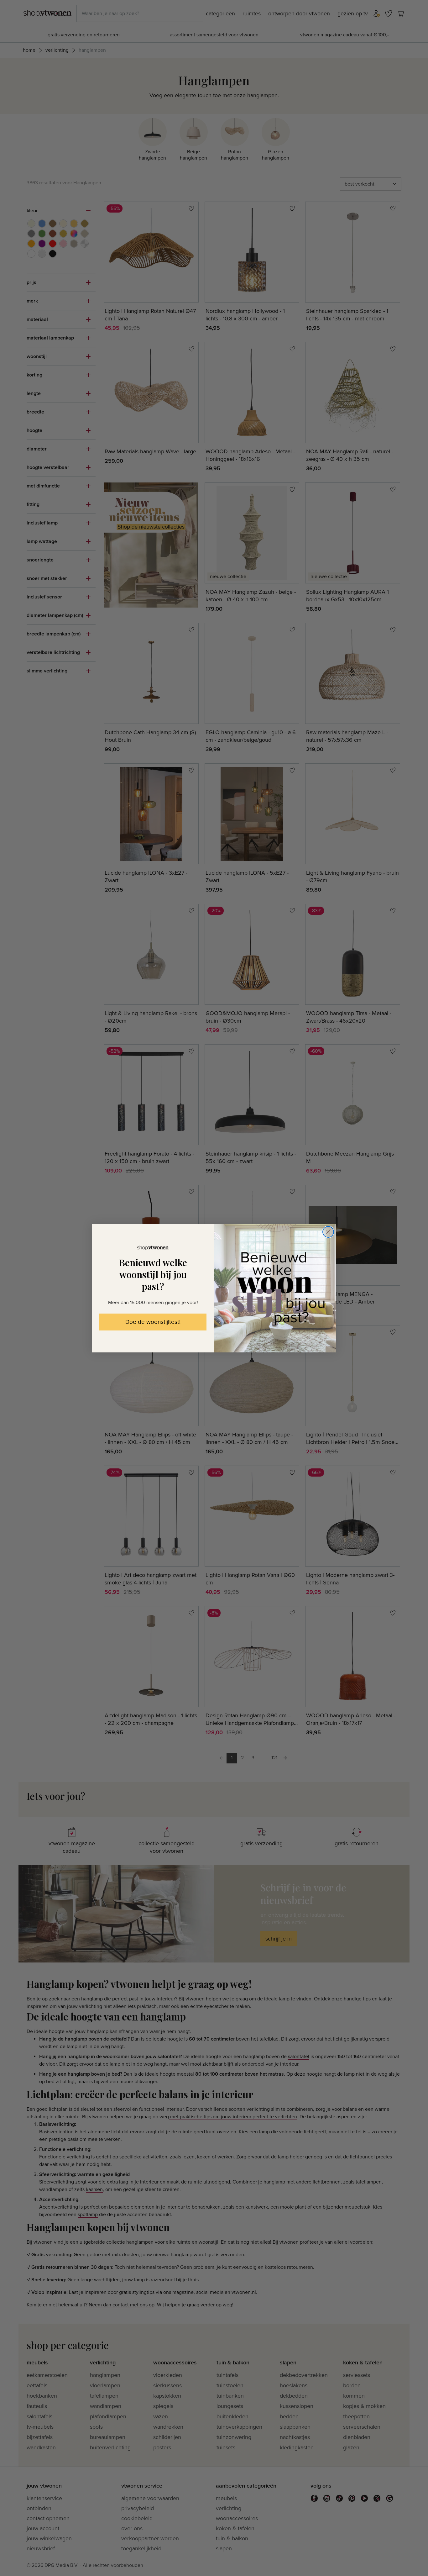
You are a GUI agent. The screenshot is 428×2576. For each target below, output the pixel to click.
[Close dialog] (328, 1232)
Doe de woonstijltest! (153, 1322)
